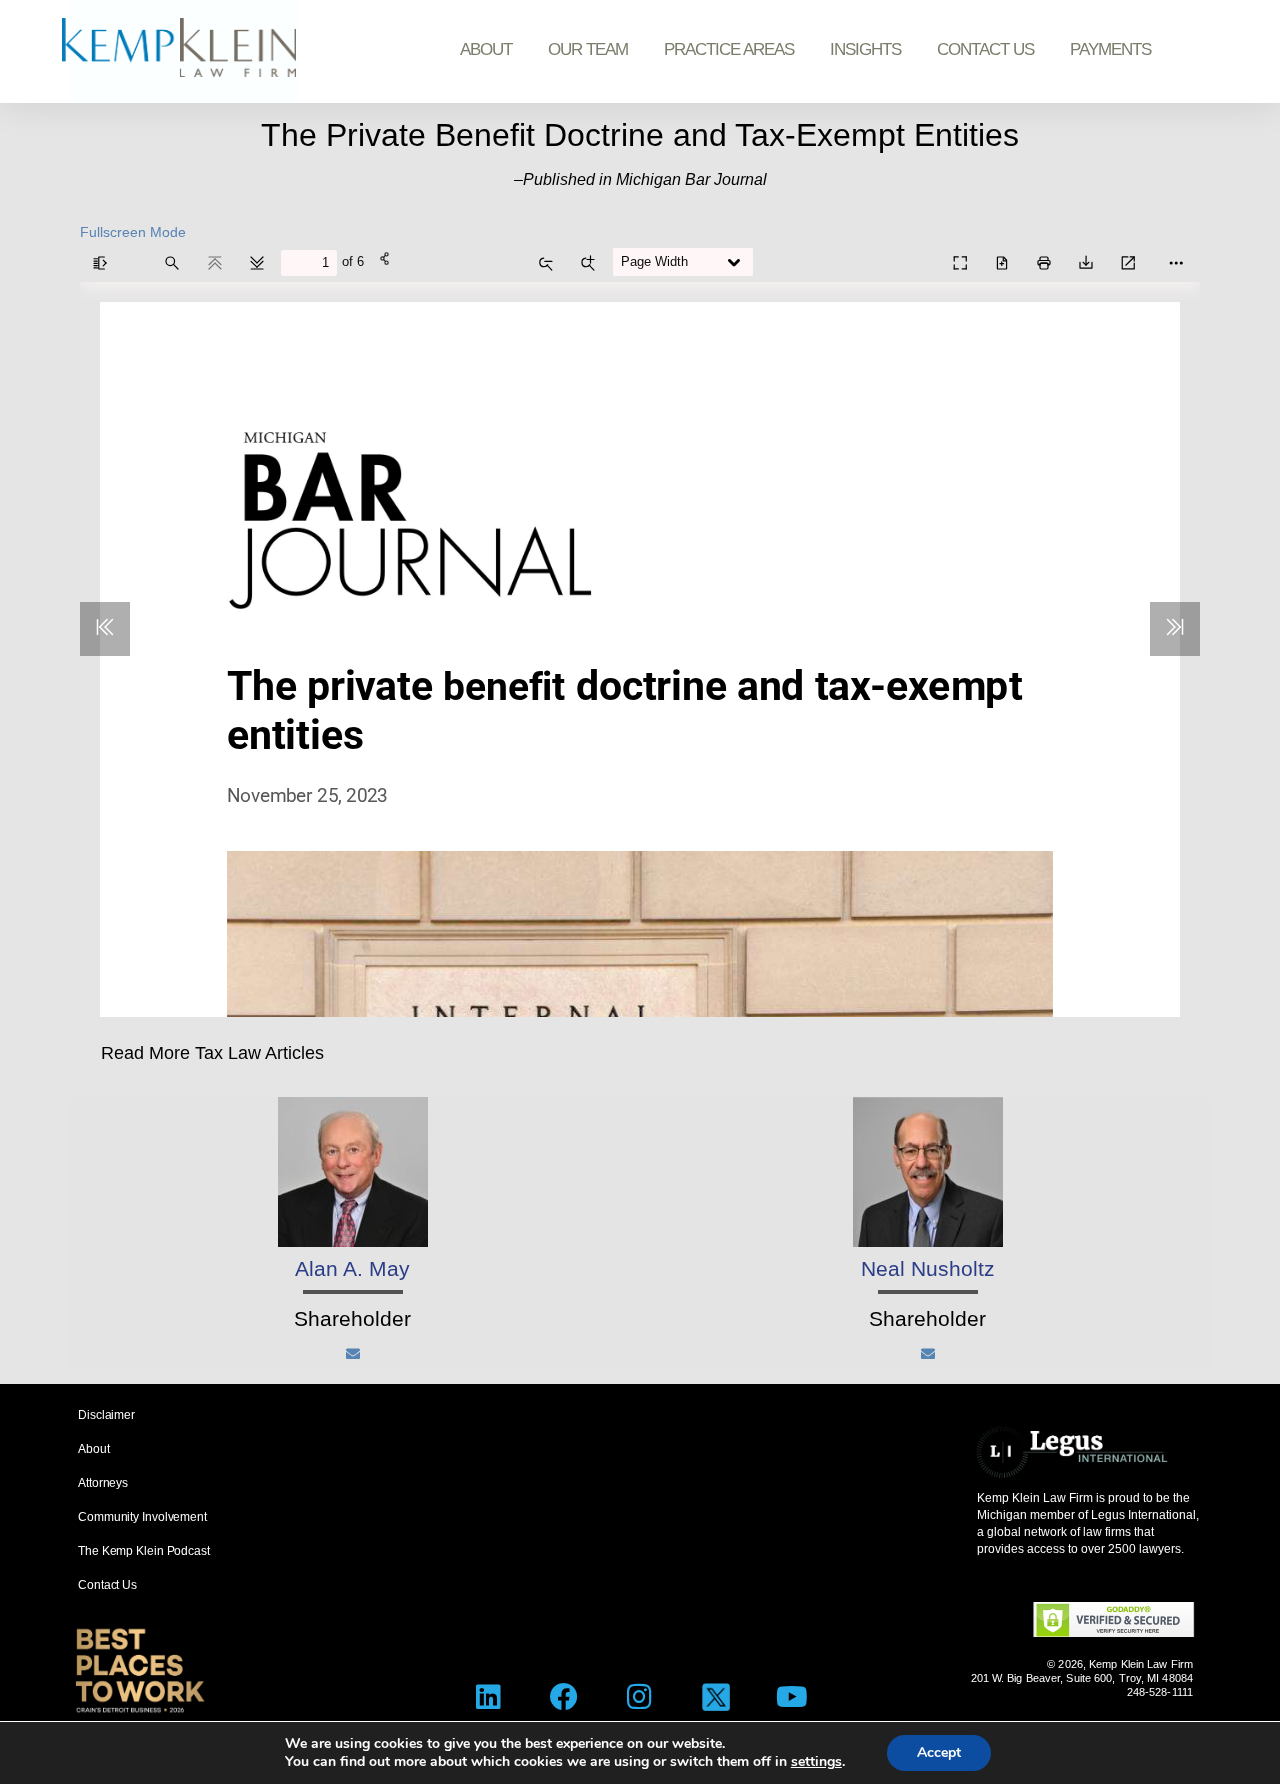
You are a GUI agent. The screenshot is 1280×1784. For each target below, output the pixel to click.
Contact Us (985, 49)
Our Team (588, 49)
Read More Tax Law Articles (212, 1053)
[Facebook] (564, 1697)
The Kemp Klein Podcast (144, 1551)
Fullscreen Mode (133, 232)
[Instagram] (640, 1697)
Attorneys (103, 1483)
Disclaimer (106, 1415)
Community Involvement (142, 1517)
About (486, 49)
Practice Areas (729, 49)
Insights (865, 49)
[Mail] (353, 1354)
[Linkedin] (488, 1697)
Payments (1110, 49)
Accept (939, 1752)
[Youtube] (791, 1697)
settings (816, 1762)
